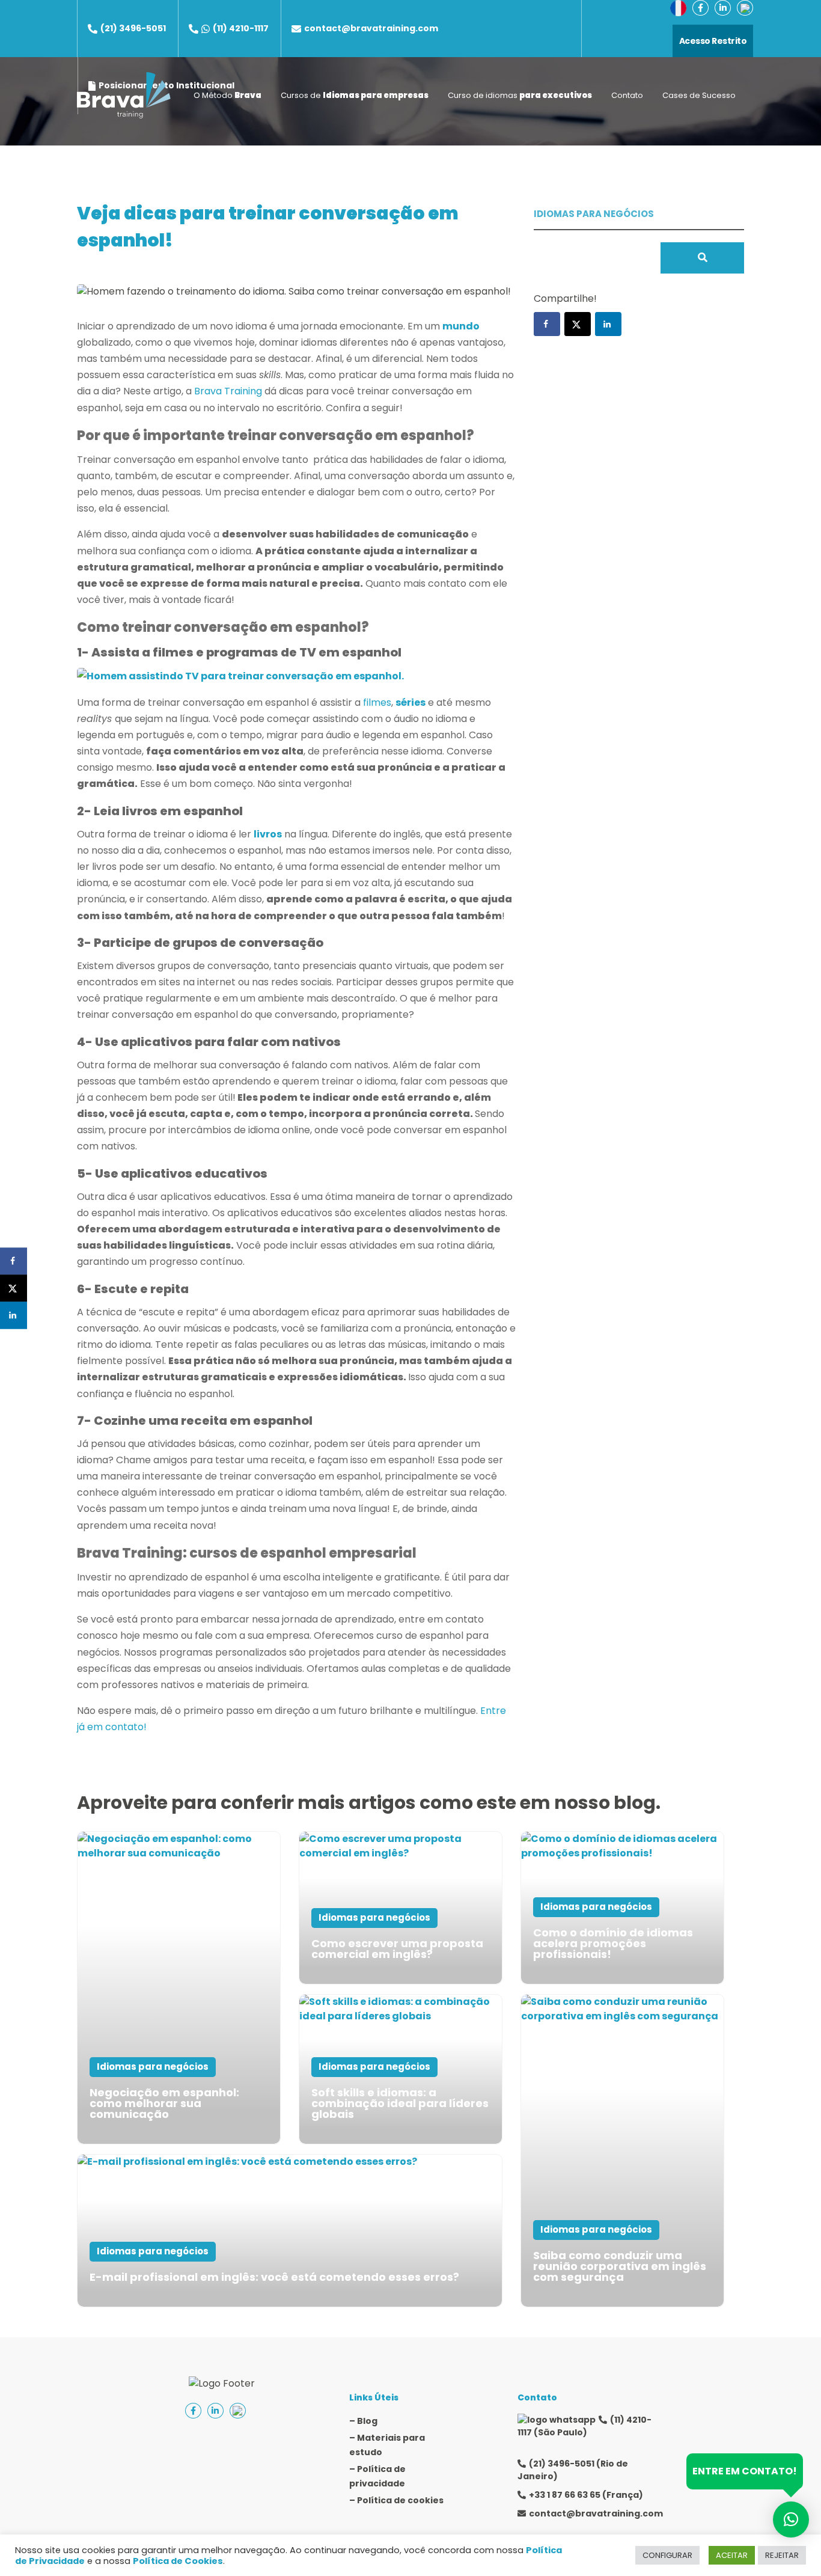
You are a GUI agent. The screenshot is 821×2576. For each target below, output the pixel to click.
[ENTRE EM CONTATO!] (791, 2519)
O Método (227, 95)
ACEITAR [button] (732, 2555)
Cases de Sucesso (699, 95)
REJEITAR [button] (782, 2555)
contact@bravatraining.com (371, 28)
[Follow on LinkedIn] (608, 324)
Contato (627, 95)
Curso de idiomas (520, 95)
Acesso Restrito (713, 41)
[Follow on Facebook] (547, 324)
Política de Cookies (178, 2561)
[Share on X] (14, 1288)
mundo (461, 326)
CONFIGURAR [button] (667, 2555)
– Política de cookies (396, 2500)
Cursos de (355, 95)
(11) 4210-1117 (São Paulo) (584, 2426)
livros (268, 834)
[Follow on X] (578, 324)
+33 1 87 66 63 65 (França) (586, 2495)
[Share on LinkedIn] (14, 1315)
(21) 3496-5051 (133, 28)
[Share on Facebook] (14, 1261)
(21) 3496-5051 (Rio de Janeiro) (573, 2470)
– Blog (363, 2421)
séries (410, 702)
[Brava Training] (124, 95)
